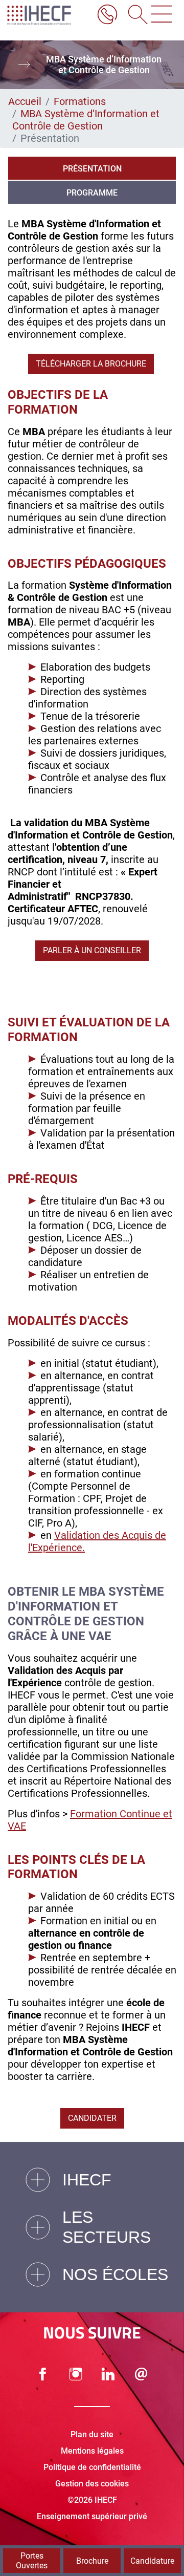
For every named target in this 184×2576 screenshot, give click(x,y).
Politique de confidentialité (92, 2467)
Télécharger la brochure (91, 364)
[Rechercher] (134, 15)
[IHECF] (48, 15)
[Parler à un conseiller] (107, 15)
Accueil (25, 101)
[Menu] (162, 15)
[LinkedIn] (108, 2374)
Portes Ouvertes (32, 2561)
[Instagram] (76, 2374)
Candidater (92, 2118)
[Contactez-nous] (141, 2374)
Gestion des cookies (92, 2484)
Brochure (92, 2561)
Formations (80, 101)
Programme (92, 193)
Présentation (92, 169)
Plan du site (92, 2434)
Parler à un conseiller (92, 950)
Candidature (152, 2561)
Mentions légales (92, 2451)
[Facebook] (43, 2374)
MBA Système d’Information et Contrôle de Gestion (86, 120)
